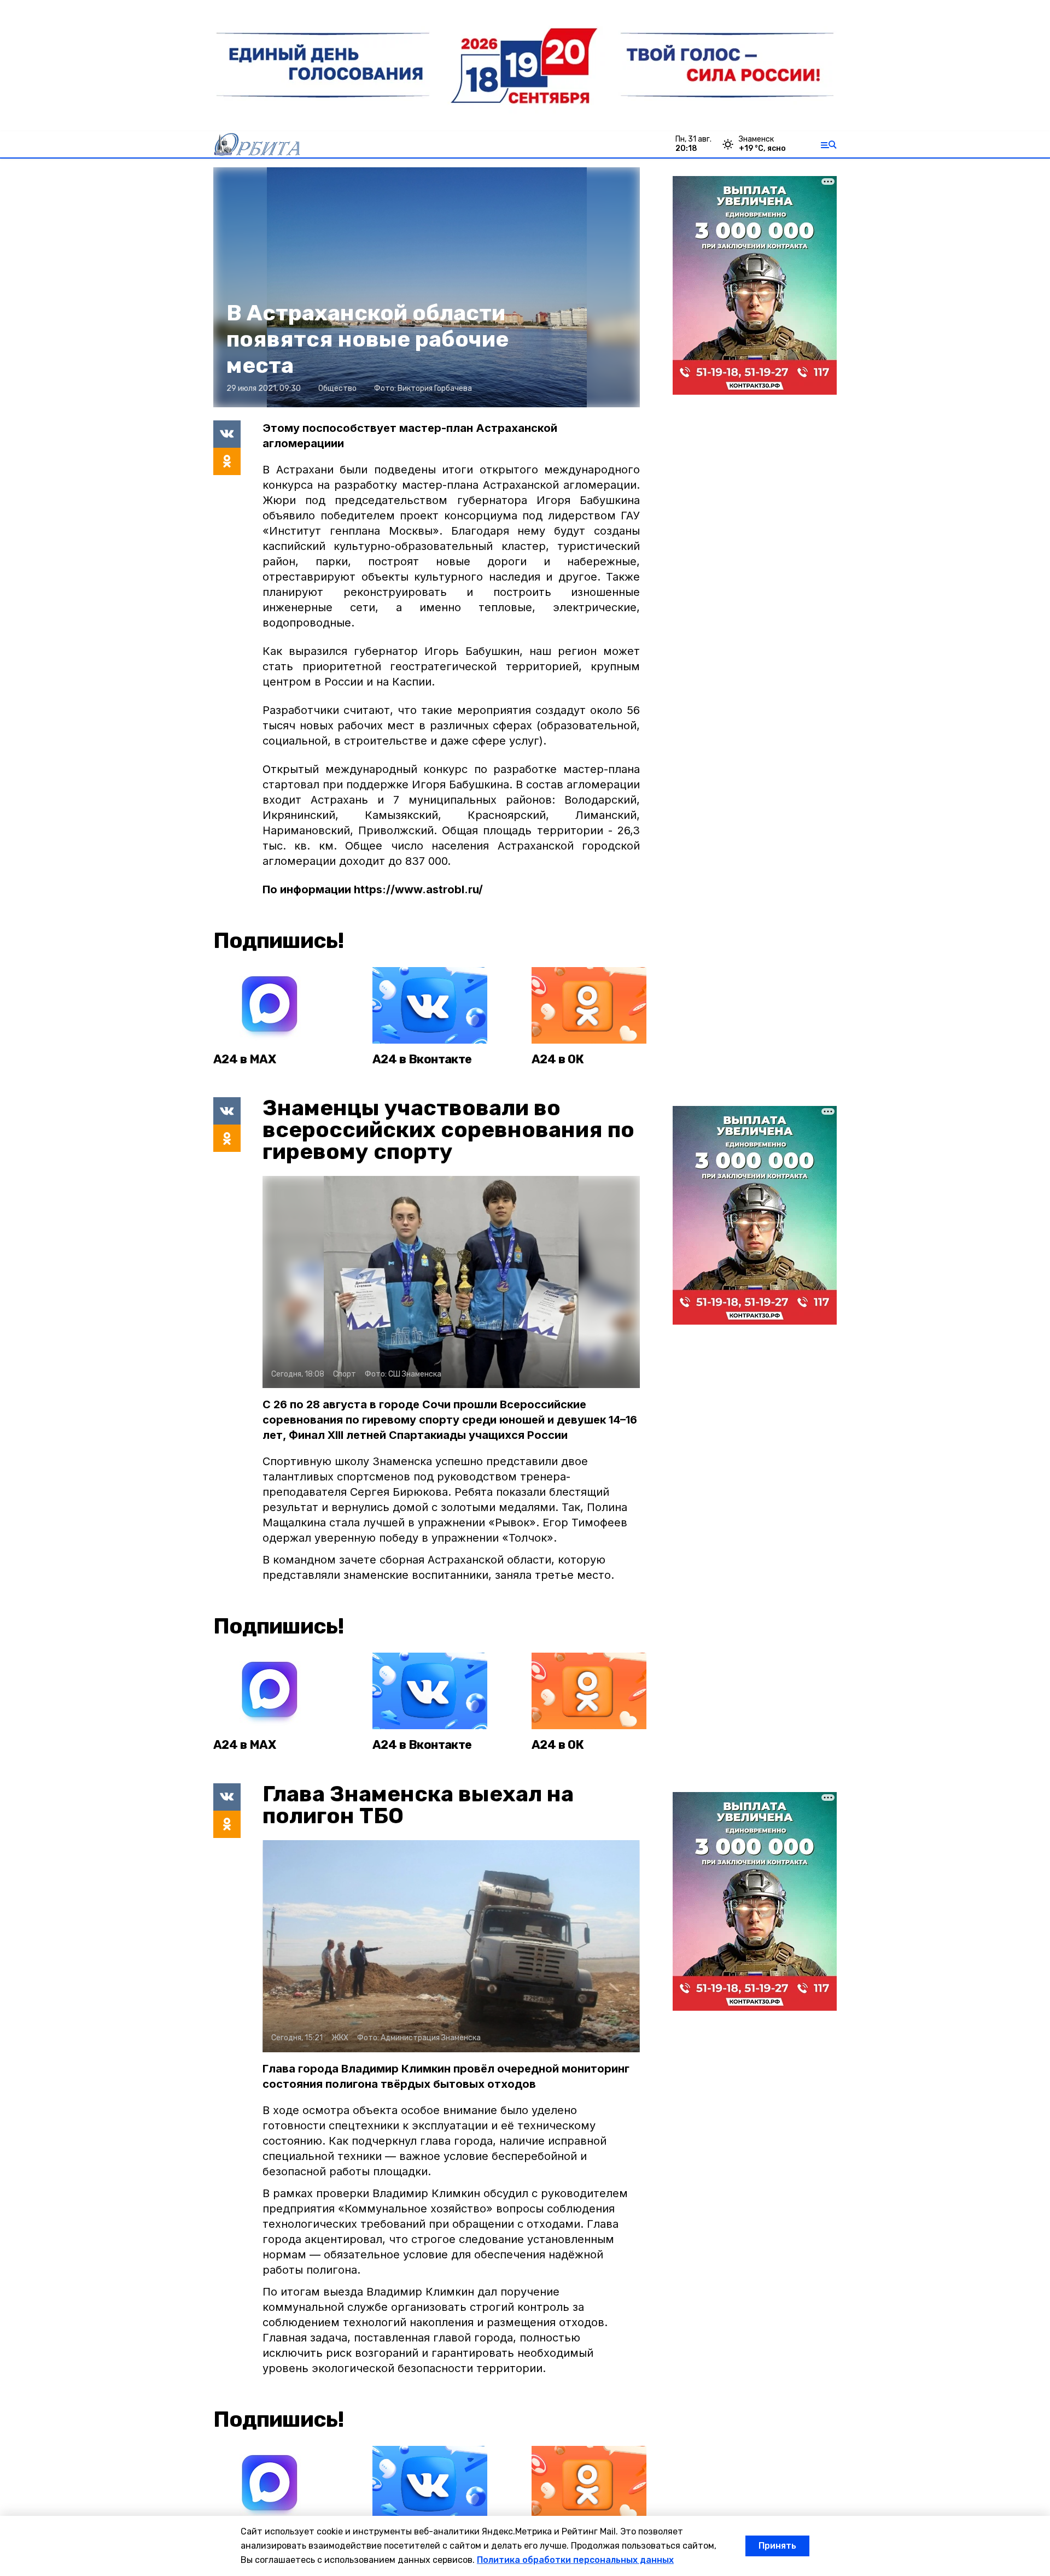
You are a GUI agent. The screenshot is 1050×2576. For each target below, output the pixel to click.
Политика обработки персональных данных (575, 2560)
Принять (777, 2546)
